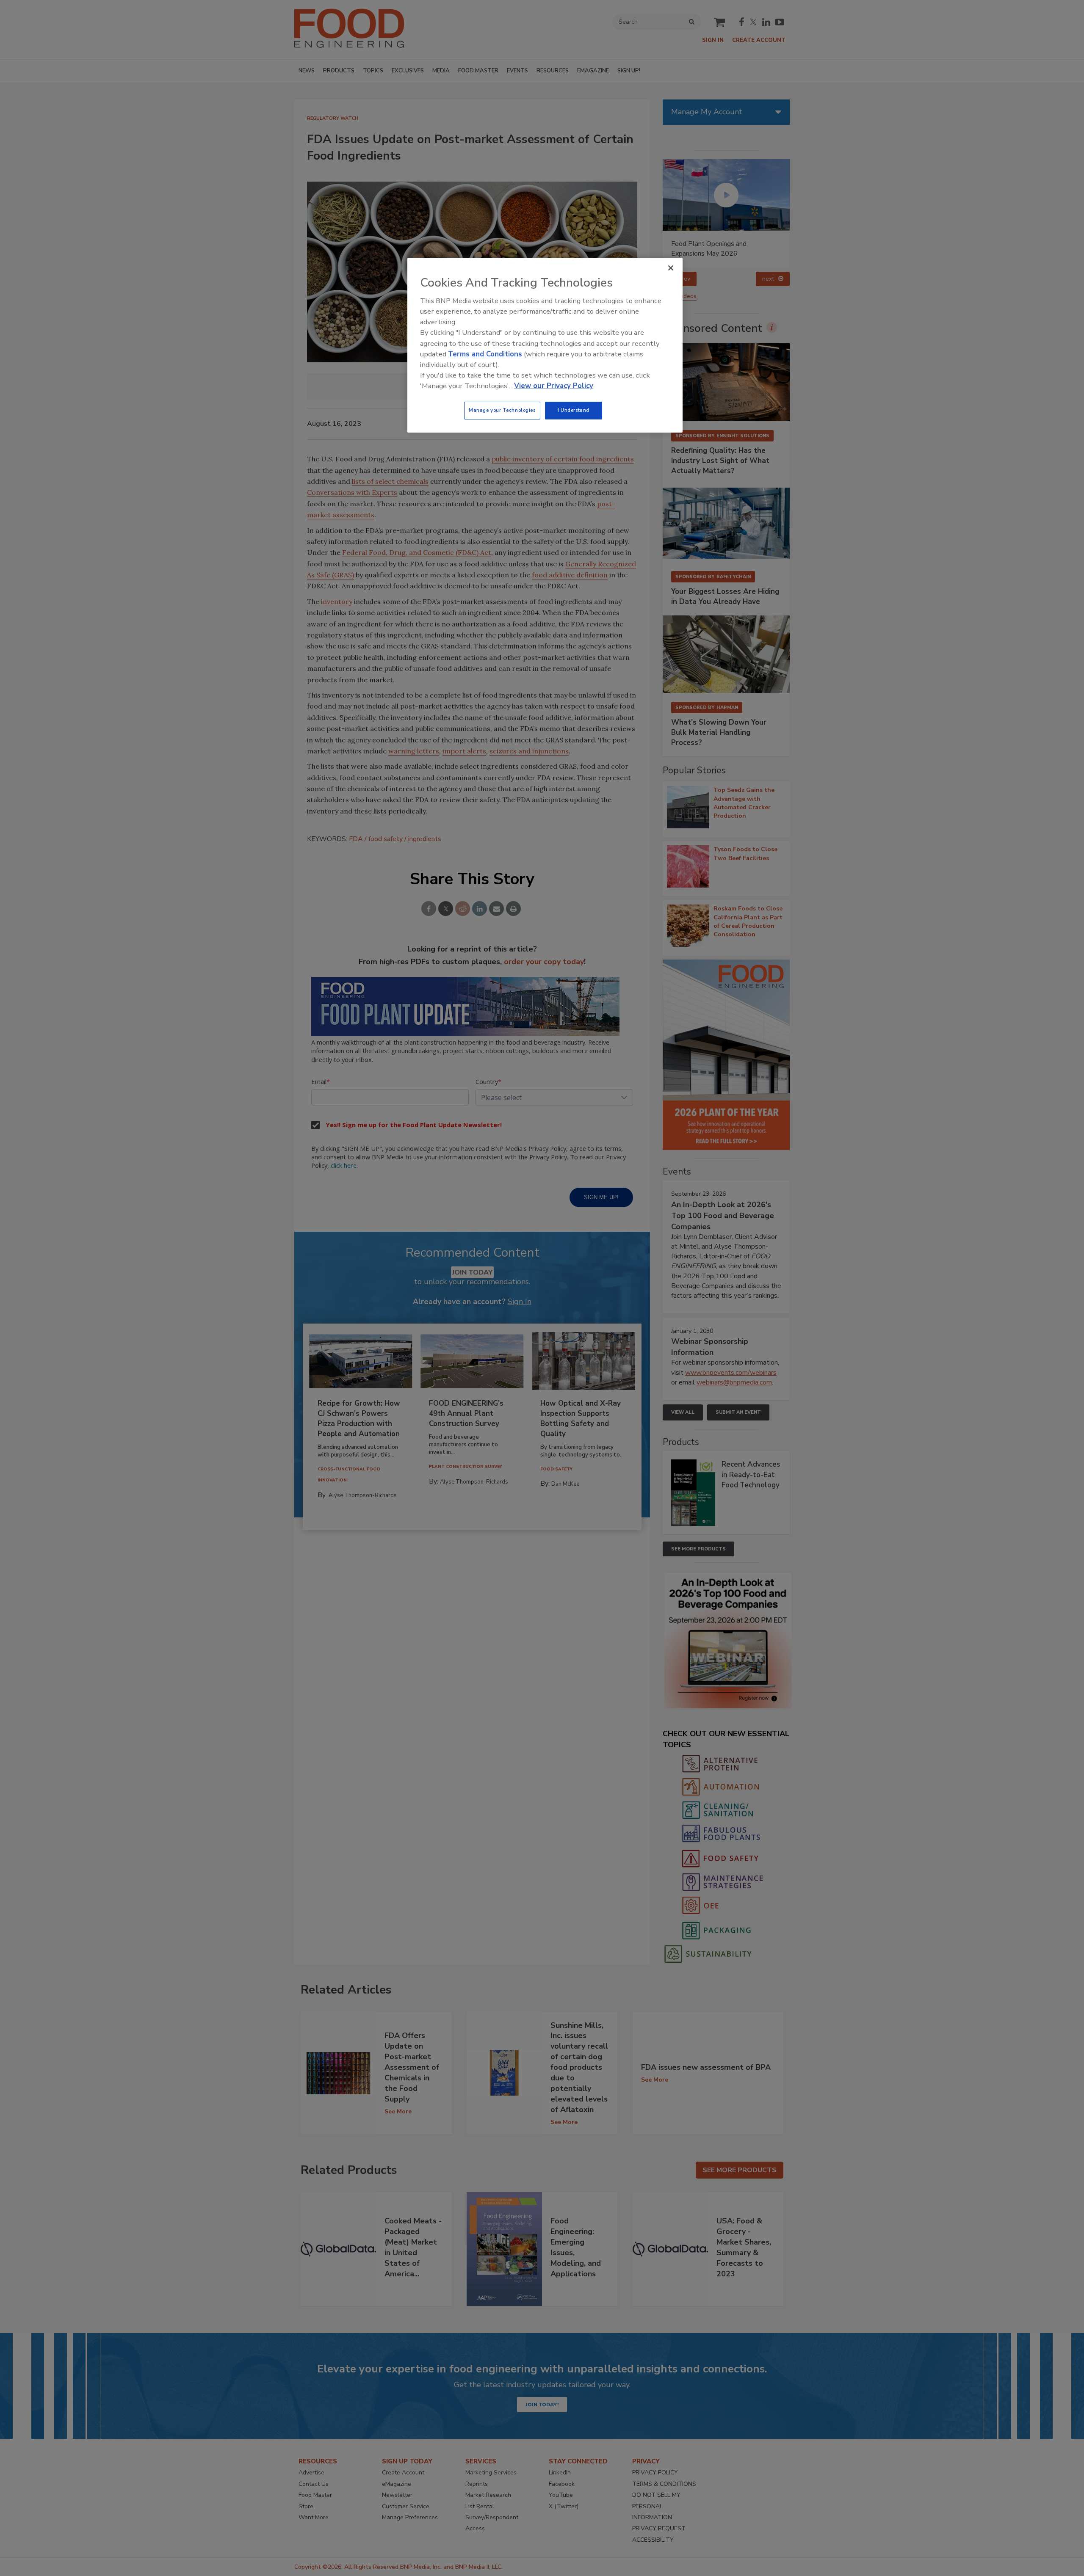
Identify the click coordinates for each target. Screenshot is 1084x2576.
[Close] (671, 268)
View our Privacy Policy (554, 386)
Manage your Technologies (502, 410)
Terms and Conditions (485, 354)
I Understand (574, 410)
